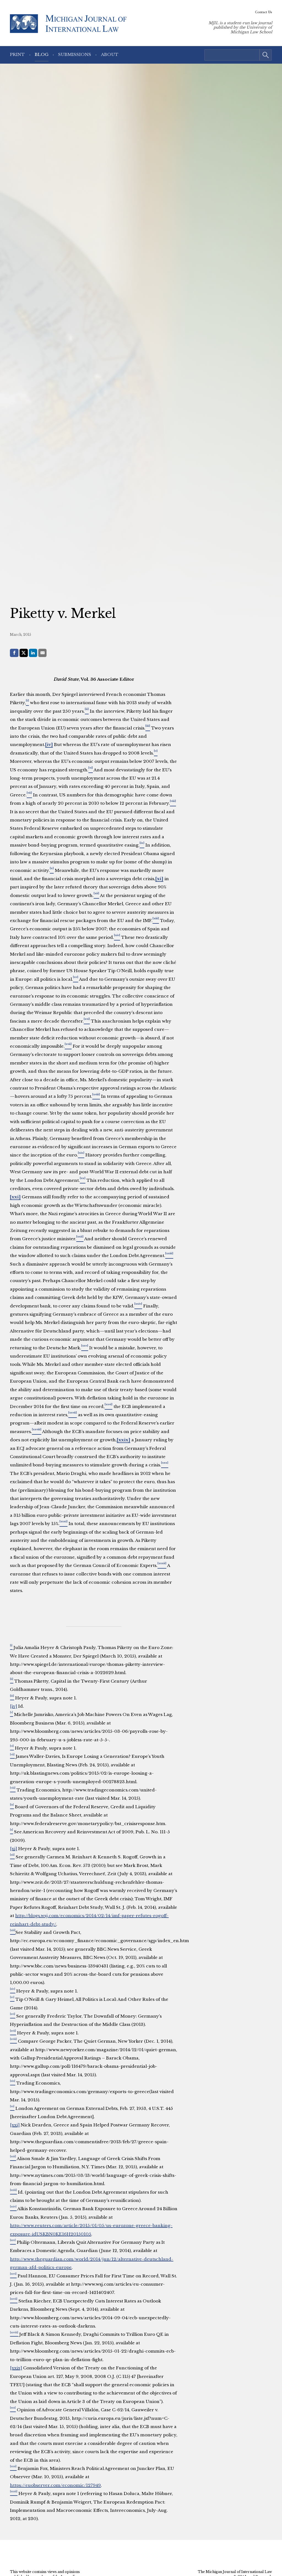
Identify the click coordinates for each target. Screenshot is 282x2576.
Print (17, 54)
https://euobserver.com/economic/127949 (55, 2485)
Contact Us (264, 12)
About (110, 54)
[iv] (49, 744)
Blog (42, 54)
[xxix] (124, 1440)
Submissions (75, 54)
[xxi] (15, 1197)
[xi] (159, 879)
